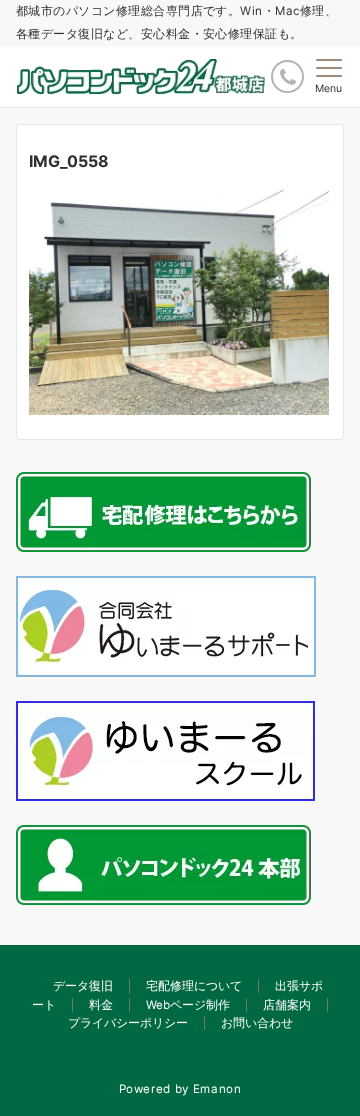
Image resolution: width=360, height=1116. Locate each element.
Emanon (217, 1089)
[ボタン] (287, 76)
